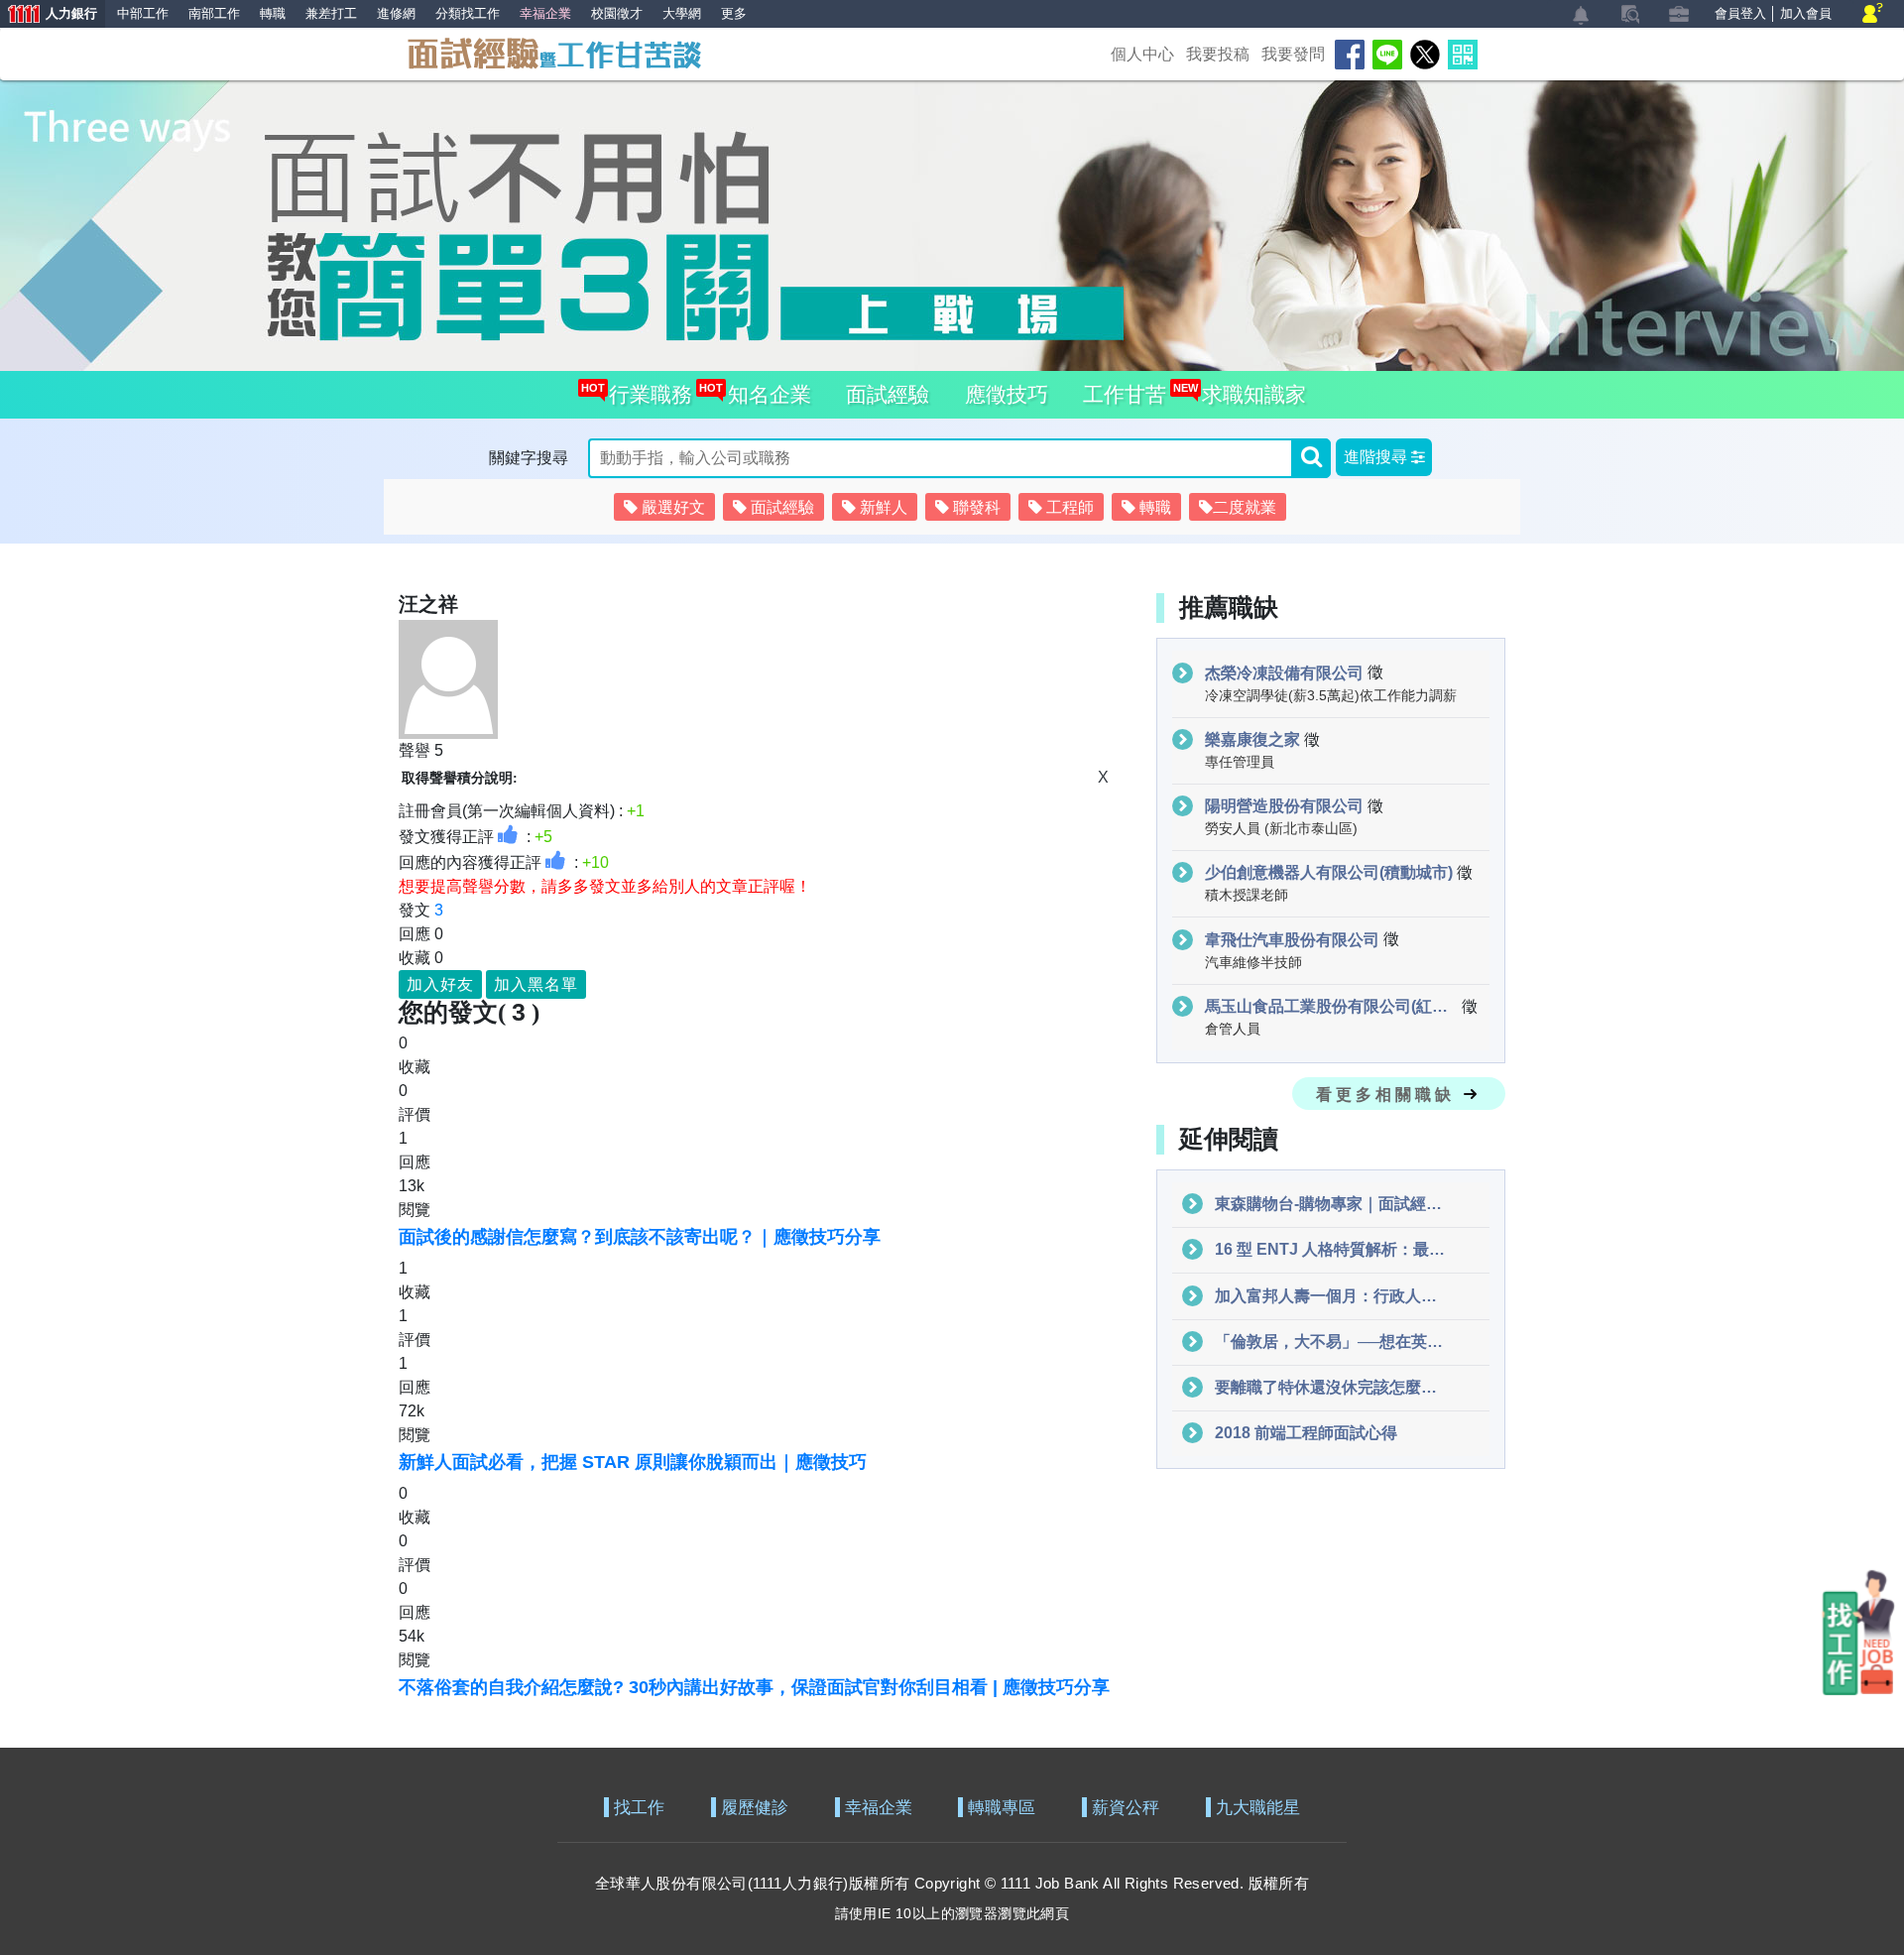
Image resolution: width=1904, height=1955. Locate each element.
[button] (1384, 457)
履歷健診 (755, 1808)
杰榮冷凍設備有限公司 (1284, 673)
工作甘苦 (1125, 394)
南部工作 (214, 13)
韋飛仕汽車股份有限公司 (1292, 940)
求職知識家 (1249, 394)
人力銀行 (49, 15)
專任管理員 (1240, 762)
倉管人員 (1233, 1029)
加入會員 (1806, 13)
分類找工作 (468, 13)
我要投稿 (1218, 54)
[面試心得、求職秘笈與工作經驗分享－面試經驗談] (553, 52)
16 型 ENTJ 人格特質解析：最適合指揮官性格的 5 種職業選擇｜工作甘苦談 (1332, 1249)
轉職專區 (1002, 1808)
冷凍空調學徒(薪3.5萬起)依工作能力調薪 (1331, 695)
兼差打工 (331, 13)
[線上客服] (1873, 14)
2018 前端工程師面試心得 (1306, 1433)
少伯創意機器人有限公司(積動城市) (1329, 872)
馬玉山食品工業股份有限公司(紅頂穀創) (1331, 1006)
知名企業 (764, 394)
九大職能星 (1258, 1808)
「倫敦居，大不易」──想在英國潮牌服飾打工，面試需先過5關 (1332, 1342)
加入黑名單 (536, 984)
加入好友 (440, 984)
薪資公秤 (1126, 1808)
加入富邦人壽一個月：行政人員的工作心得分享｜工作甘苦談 (1332, 1296)
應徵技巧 (1007, 394)
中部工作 (143, 13)
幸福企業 (879, 1808)
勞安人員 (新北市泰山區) (1281, 828)
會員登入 (1740, 13)
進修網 (396, 13)
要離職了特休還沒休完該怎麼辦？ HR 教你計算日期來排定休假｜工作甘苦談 (1332, 1387)
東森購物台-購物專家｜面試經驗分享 (1332, 1204)
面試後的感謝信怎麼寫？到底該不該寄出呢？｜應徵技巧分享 (640, 1237)
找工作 (639, 1808)
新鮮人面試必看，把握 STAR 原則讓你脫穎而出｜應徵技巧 (633, 1462)
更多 (734, 13)
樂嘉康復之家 (1252, 739)
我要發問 (1293, 54)
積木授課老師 (1247, 895)
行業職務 (646, 394)
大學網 (682, 13)
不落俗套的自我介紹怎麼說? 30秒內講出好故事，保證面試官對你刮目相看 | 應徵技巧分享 (754, 1687)
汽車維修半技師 (1253, 962)
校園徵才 (617, 13)
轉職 (273, 13)
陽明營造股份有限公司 (1284, 806)
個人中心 (1142, 54)
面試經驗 (888, 394)
